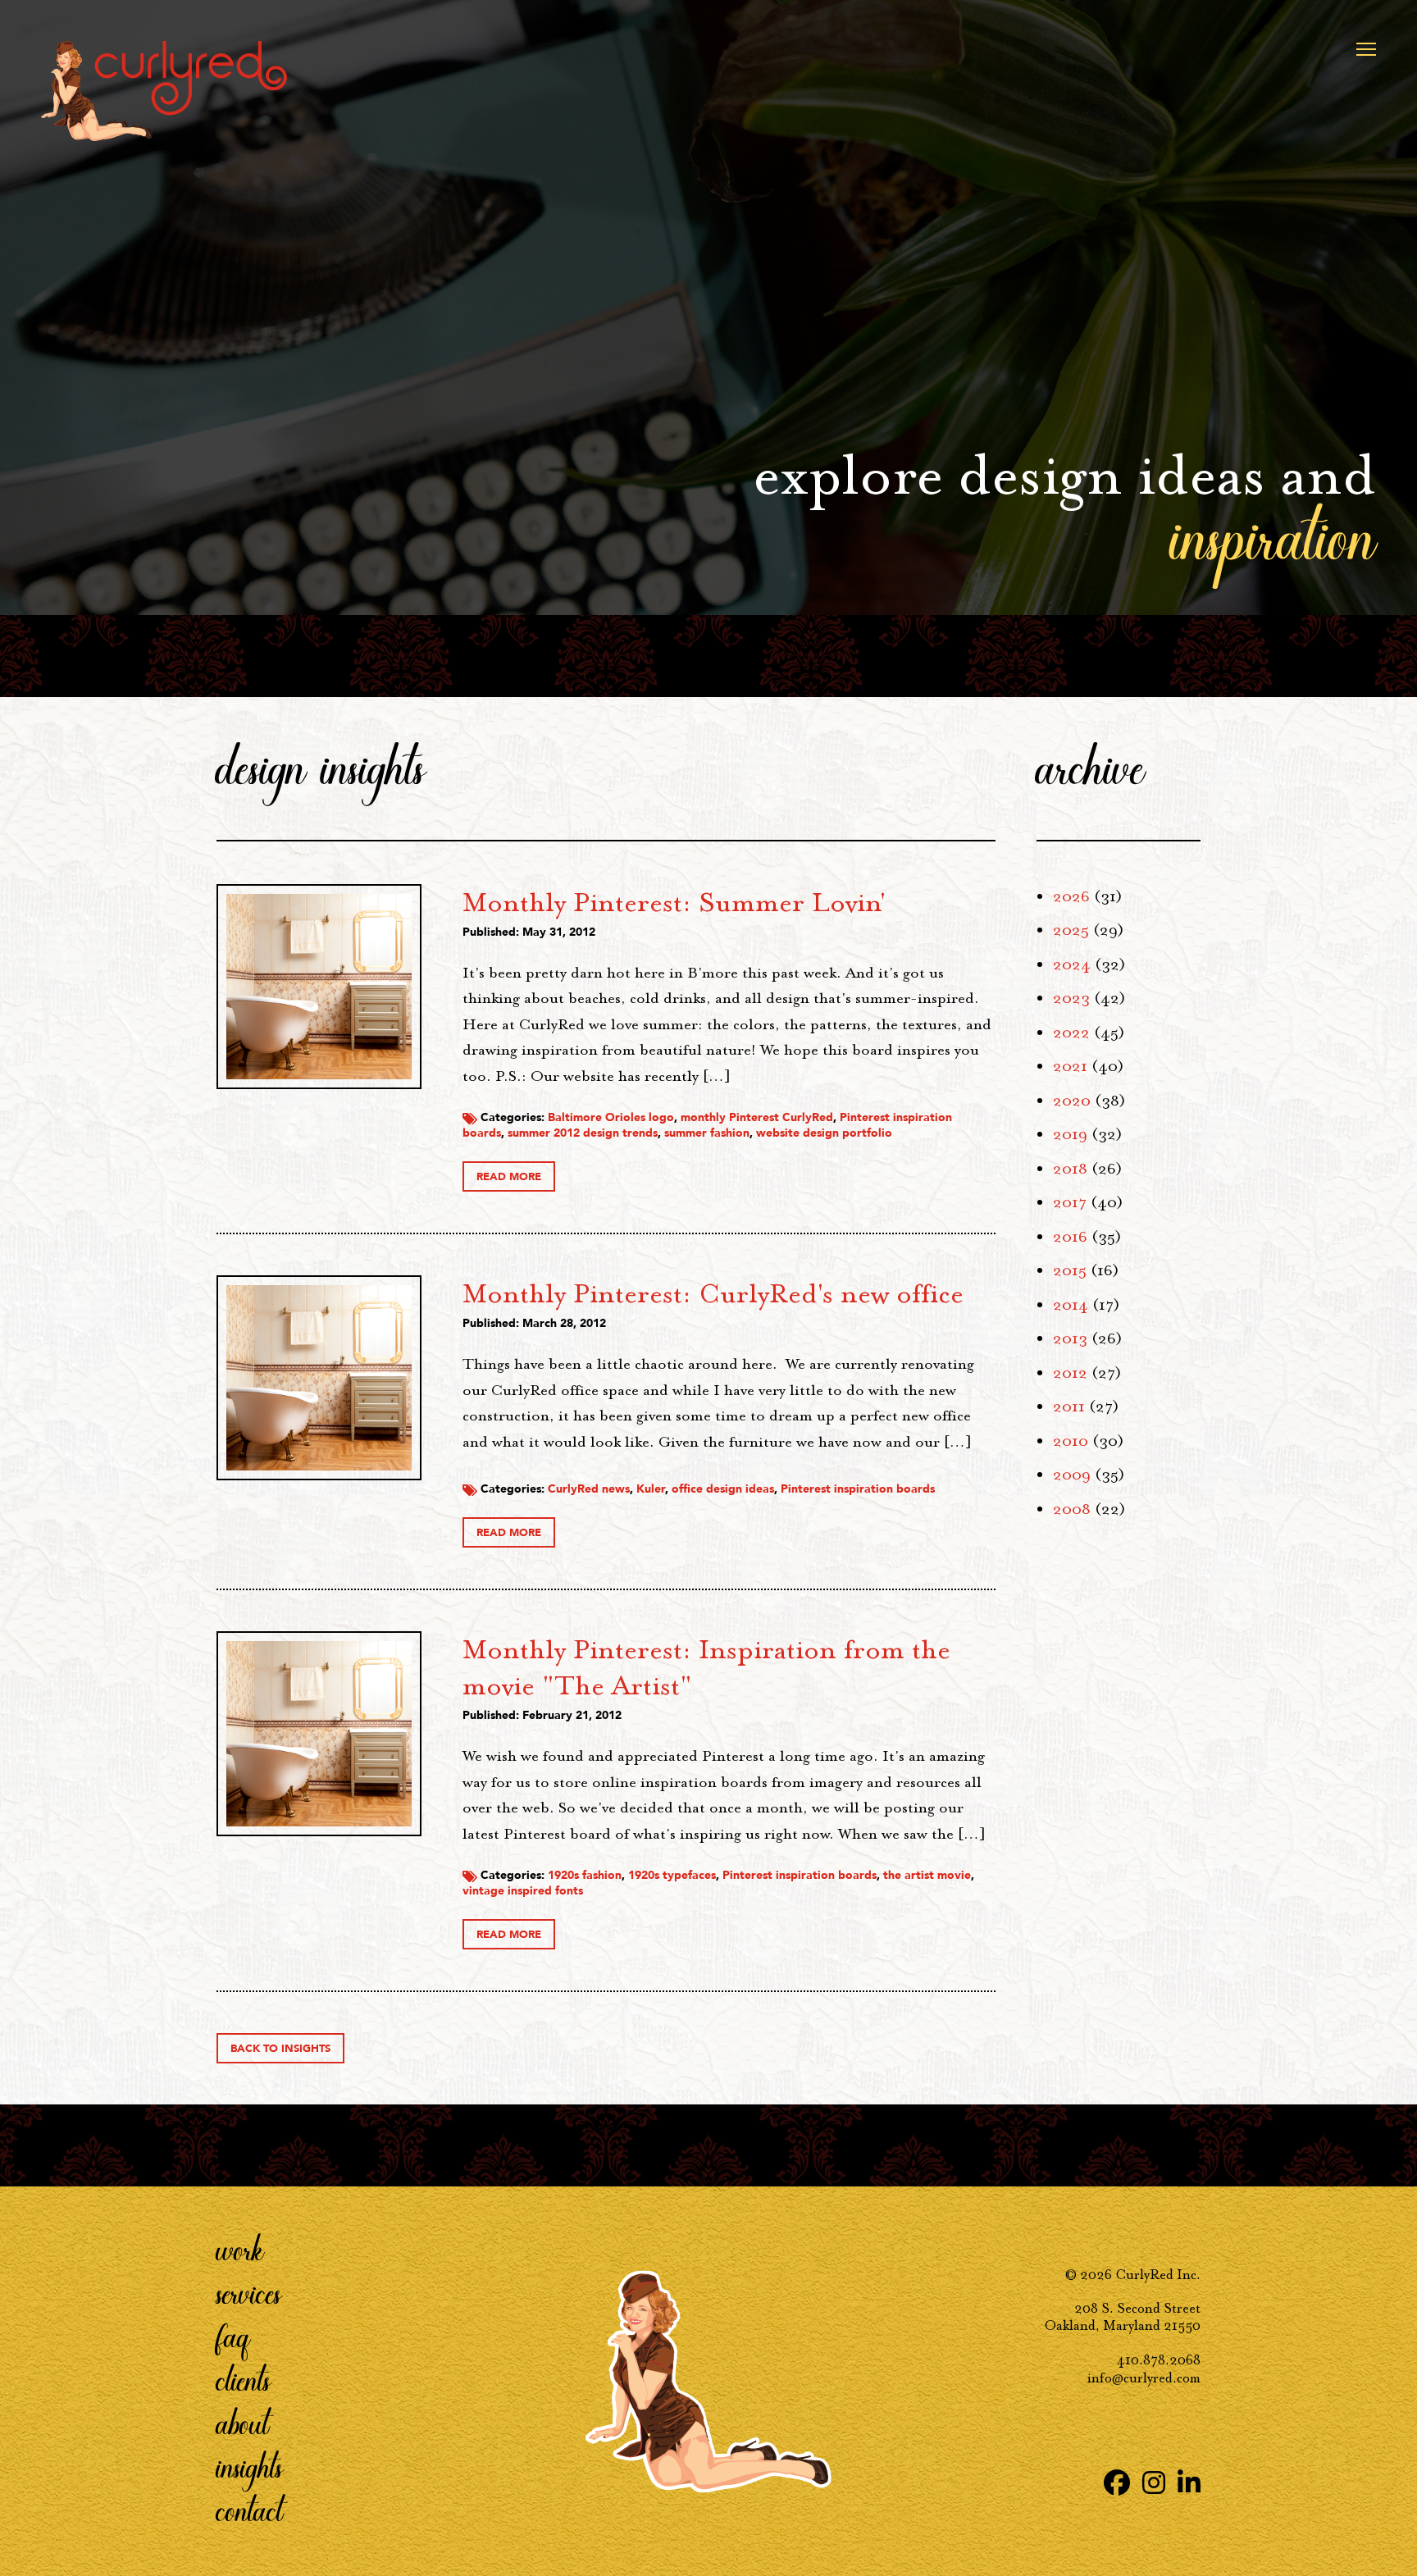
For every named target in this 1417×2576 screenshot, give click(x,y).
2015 (1070, 1270)
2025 (1071, 930)
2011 (1069, 1407)
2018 (1070, 1169)
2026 (1071, 896)
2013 (1070, 1338)
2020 (1072, 1101)
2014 (1071, 1305)
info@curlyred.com (1144, 2378)
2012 (1070, 1373)
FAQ (233, 2336)
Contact (250, 2510)
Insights (250, 2466)
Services (249, 2292)
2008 (1072, 1509)
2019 (1070, 1134)
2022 (1071, 1033)
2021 (1070, 1066)
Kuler (651, 1489)
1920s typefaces (672, 1875)
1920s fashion (585, 1875)
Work (240, 2249)
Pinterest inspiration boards (858, 1489)
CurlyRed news (589, 1489)
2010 (1071, 1441)
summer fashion (707, 1133)
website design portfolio (824, 1133)
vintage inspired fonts (523, 1891)
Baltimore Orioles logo (611, 1117)
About (243, 2423)
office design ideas (723, 1489)
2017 (1070, 1202)
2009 (1072, 1475)
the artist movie (927, 1875)
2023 (1071, 998)
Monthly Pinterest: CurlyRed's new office (713, 1293)
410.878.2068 (1159, 2360)
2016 (1070, 1237)
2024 (1072, 964)
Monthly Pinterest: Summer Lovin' (674, 902)
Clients (244, 2379)
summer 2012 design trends (583, 1133)
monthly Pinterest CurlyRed (757, 1117)
